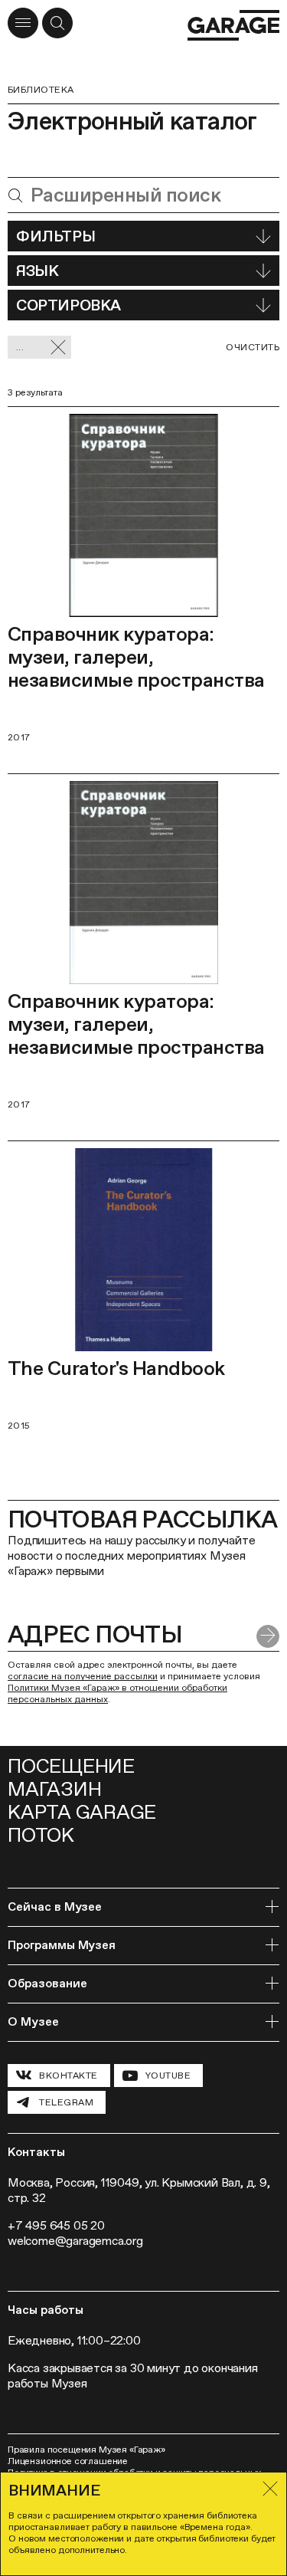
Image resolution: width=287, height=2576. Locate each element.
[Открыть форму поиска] (57, 23)
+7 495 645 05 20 (56, 2225)
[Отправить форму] (268, 1636)
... (20, 347)
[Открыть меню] (23, 23)
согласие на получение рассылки (83, 1676)
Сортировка (68, 305)
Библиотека (41, 90)
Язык (37, 271)
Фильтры (55, 236)
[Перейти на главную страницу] (233, 25)
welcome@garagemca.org (75, 2241)
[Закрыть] (270, 2489)
